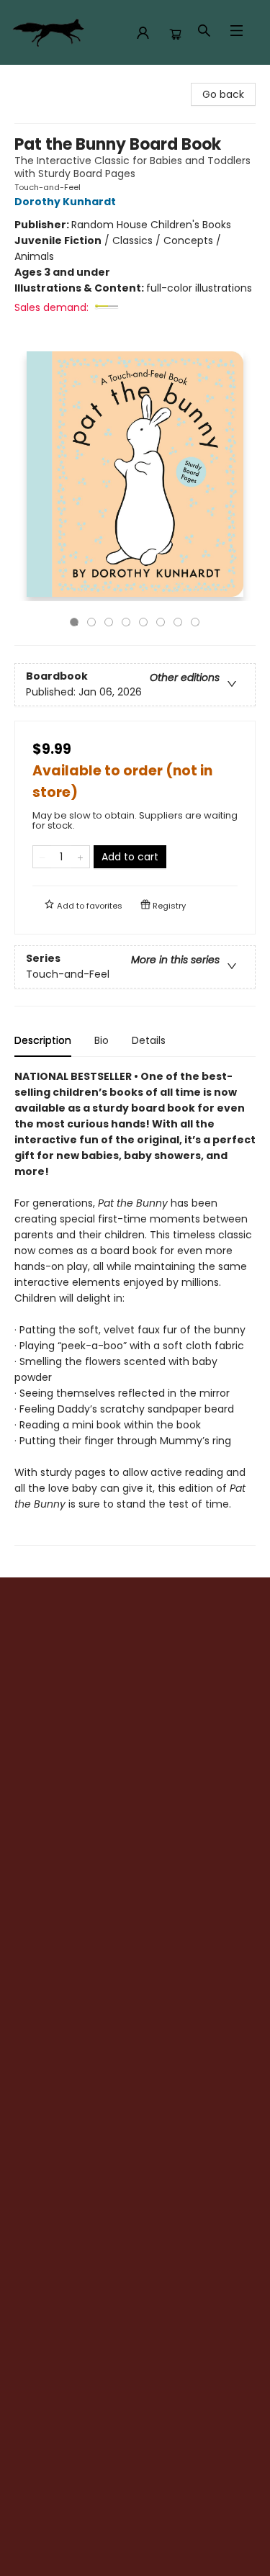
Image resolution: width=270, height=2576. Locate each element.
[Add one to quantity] (80, 857)
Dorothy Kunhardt (65, 202)
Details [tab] (149, 1040)
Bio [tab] (102, 1040)
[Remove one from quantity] (42, 857)
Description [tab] (43, 1040)
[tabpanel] (135, 1307)
